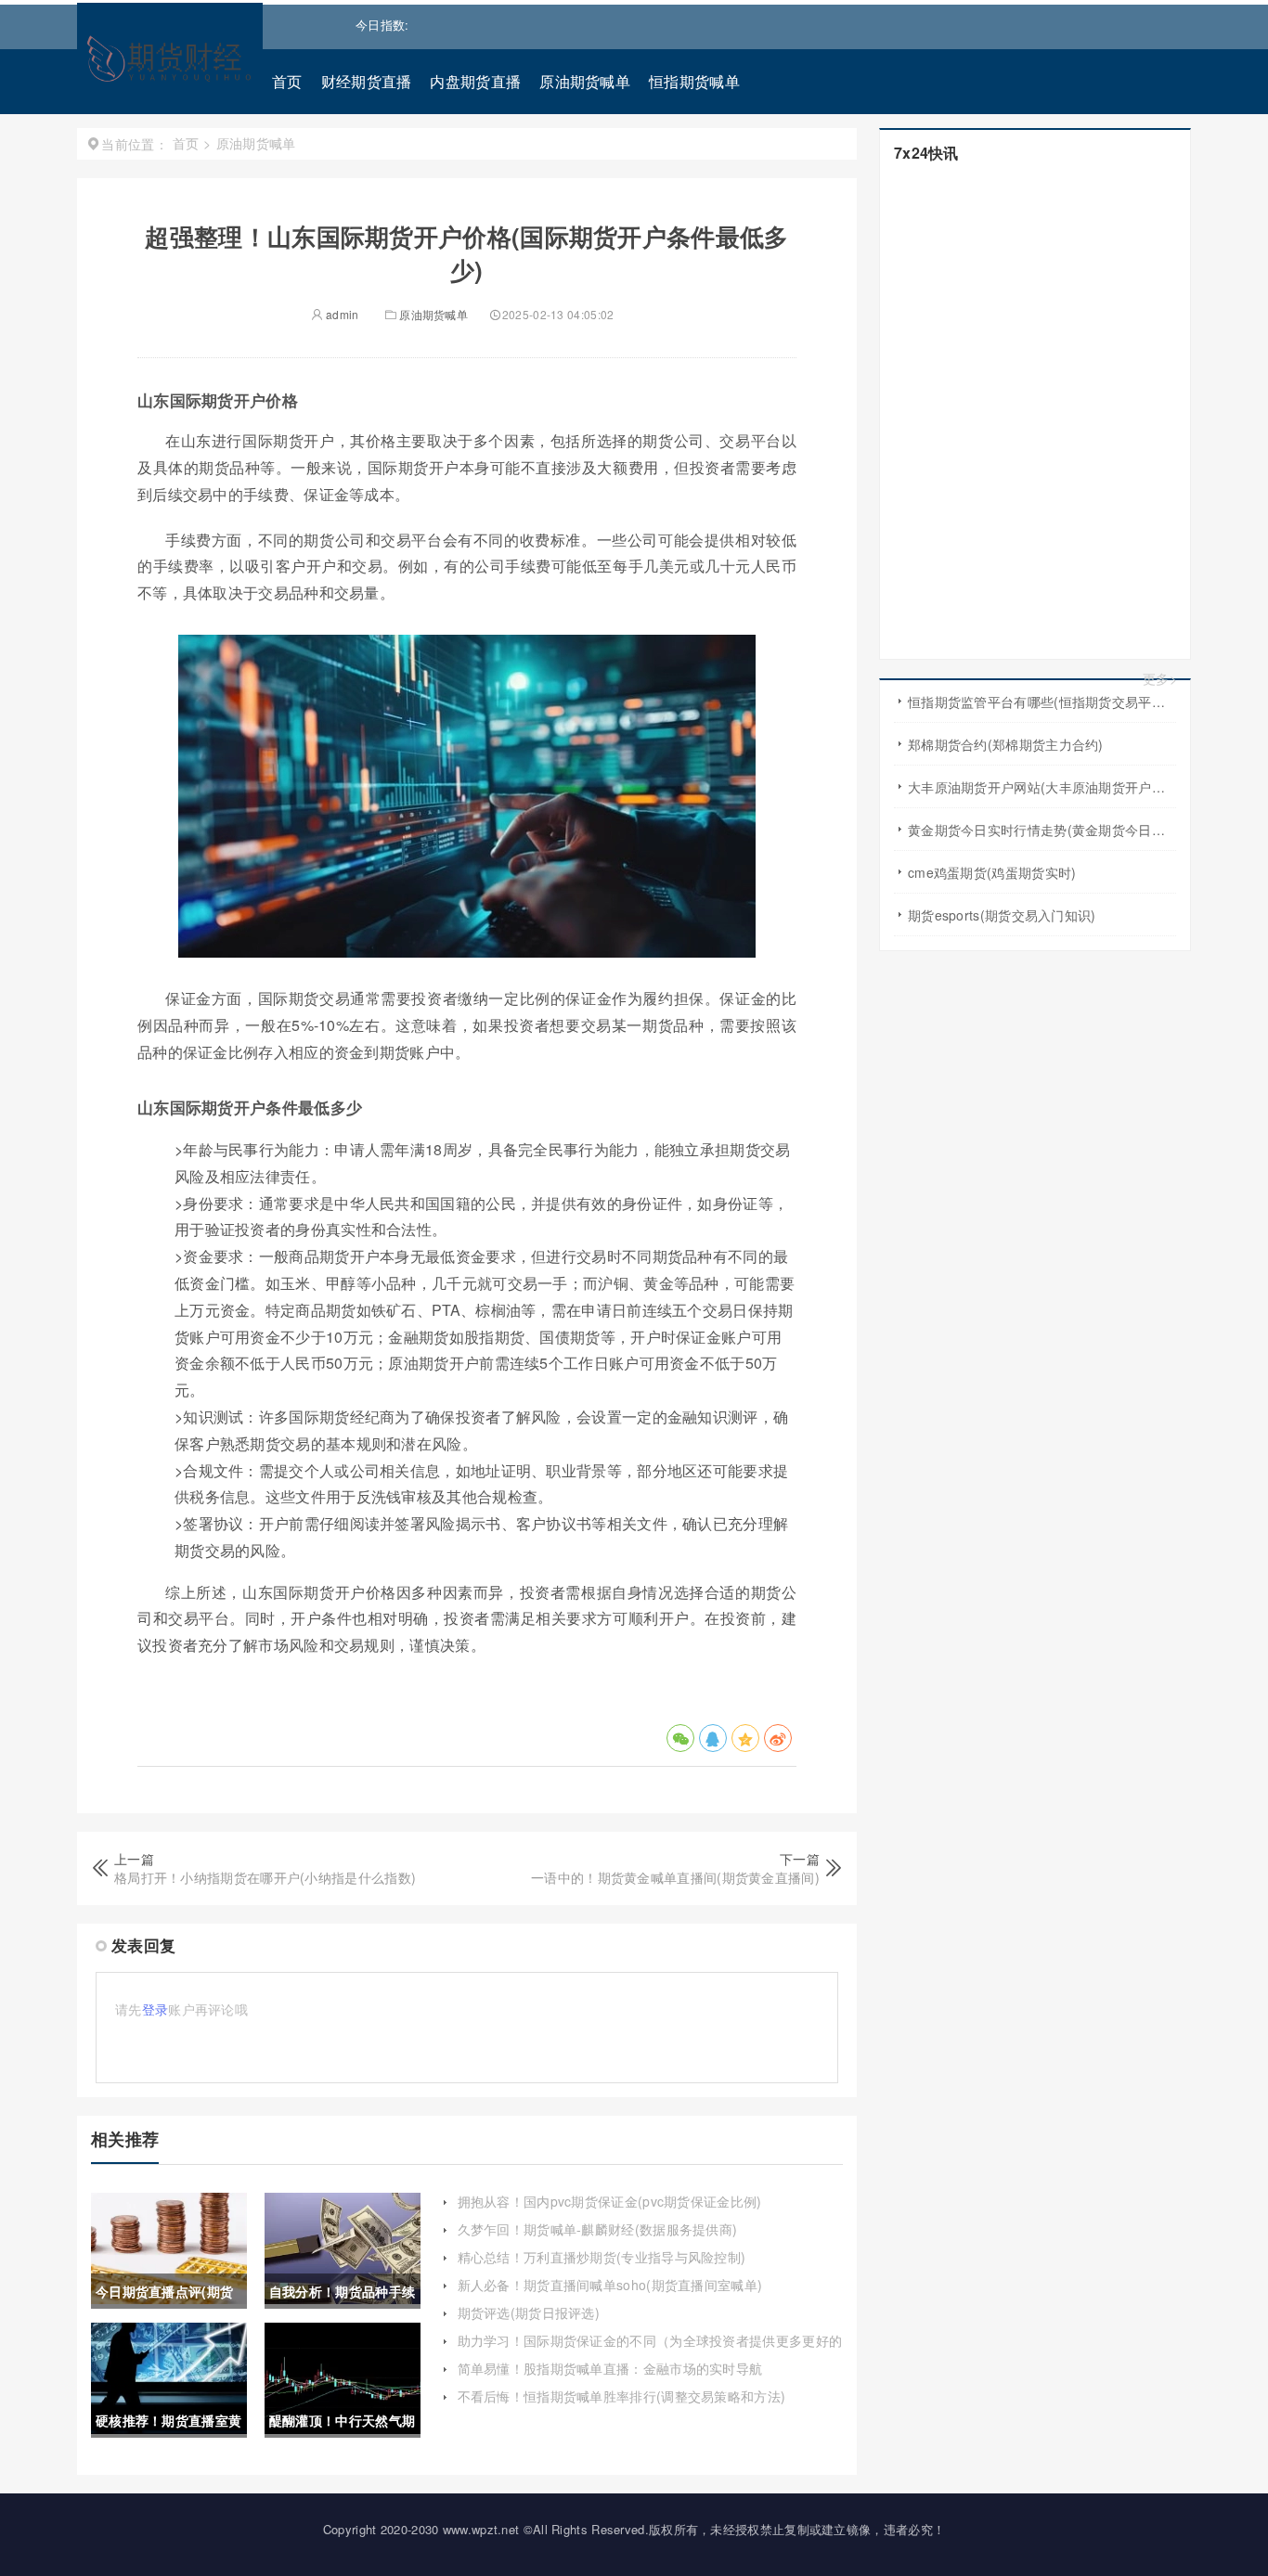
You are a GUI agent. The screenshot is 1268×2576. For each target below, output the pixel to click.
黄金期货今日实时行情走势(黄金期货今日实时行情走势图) (1042, 830)
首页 (287, 81)
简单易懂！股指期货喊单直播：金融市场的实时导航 (610, 2368)
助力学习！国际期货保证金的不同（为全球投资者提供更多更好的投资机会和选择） (650, 2350)
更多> (1160, 679)
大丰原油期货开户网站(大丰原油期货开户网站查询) (1042, 787)
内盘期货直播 (475, 81)
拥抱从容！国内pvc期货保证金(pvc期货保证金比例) (610, 2201)
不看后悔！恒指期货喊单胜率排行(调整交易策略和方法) (622, 2396)
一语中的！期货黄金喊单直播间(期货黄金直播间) (675, 1877)
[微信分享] (680, 1738)
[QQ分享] (713, 1738)
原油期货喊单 (585, 81)
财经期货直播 (367, 81)
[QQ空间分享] (745, 1738)
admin (341, 314)
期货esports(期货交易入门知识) (1002, 915)
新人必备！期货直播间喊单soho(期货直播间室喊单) (610, 2285)
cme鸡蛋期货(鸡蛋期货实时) (992, 872)
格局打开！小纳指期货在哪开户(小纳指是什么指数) (265, 1877)
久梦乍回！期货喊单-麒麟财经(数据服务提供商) (598, 2229)
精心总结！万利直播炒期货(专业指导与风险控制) (602, 2257)
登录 (155, 2009)
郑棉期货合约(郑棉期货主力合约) (1006, 744)
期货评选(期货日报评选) (529, 2312)
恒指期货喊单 (694, 81)
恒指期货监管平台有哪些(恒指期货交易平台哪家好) (1042, 702)
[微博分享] (778, 1738)
